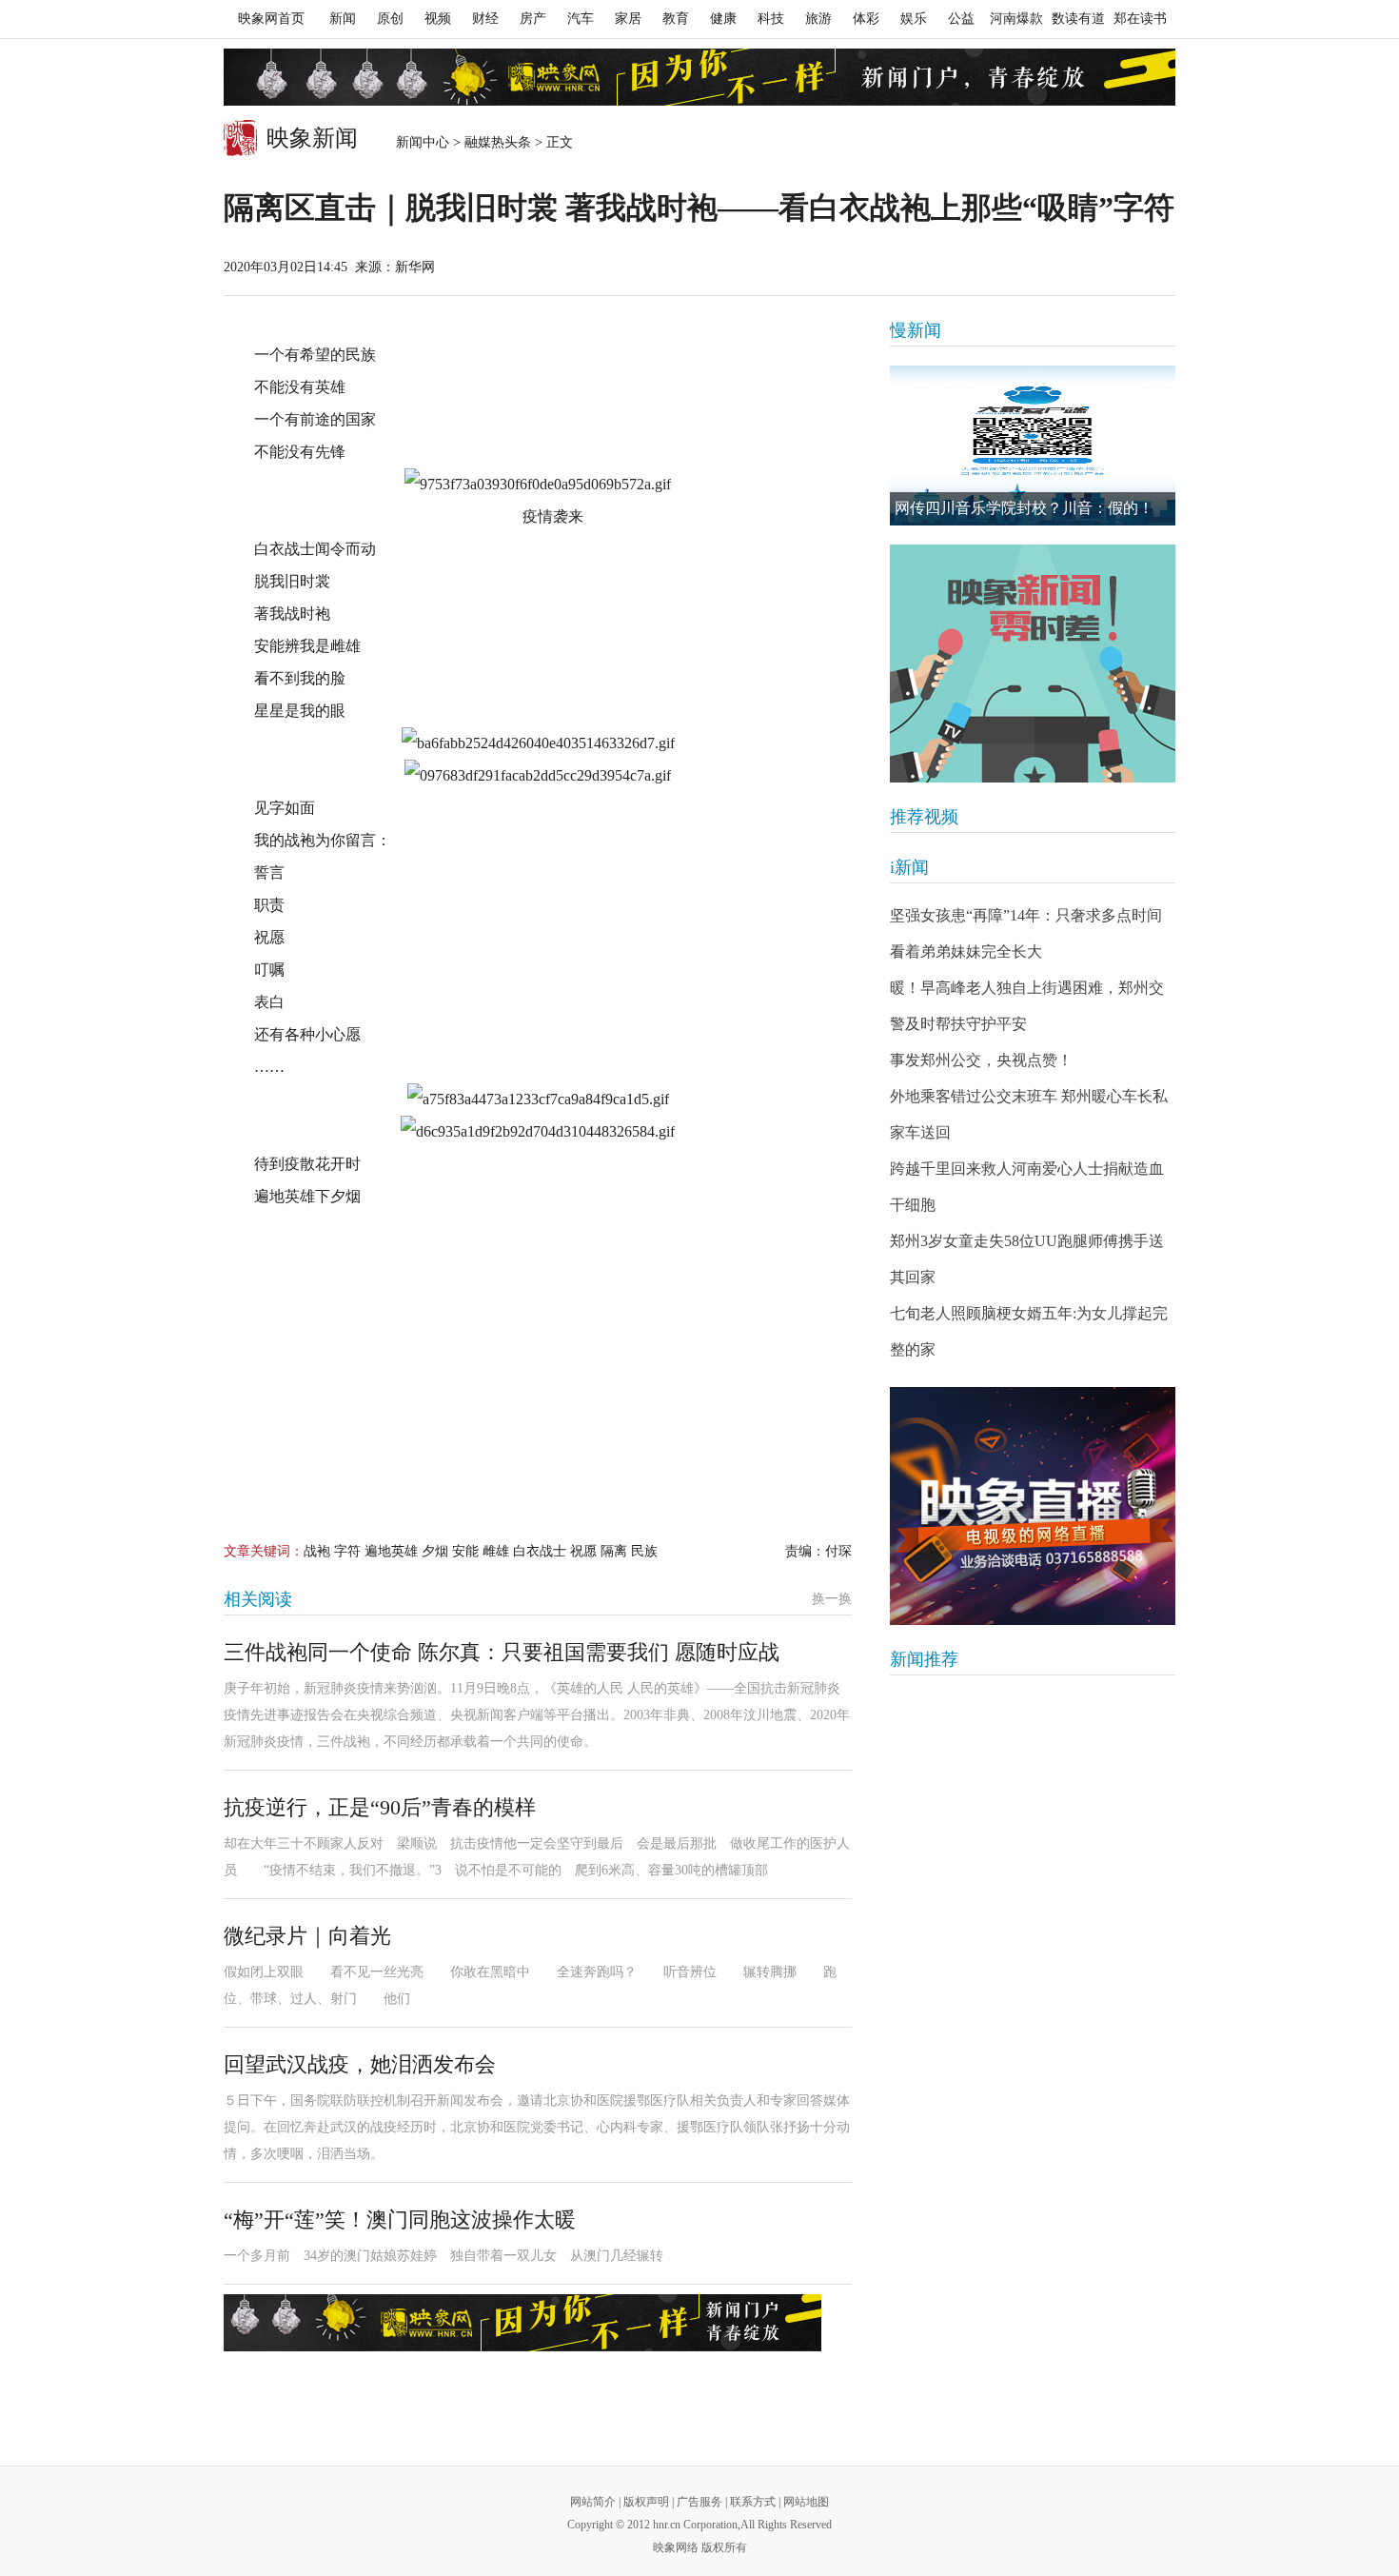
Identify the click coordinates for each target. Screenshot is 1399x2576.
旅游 (818, 19)
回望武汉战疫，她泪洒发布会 (360, 2064)
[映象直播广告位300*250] (1033, 1506)
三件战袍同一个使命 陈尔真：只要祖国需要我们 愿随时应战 (502, 1652)
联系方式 (753, 2502)
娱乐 (914, 19)
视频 (438, 19)
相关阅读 (258, 1599)
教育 (676, 19)
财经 (485, 19)
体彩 (866, 19)
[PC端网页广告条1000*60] (699, 77)
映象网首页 (271, 19)
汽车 (581, 19)
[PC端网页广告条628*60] (522, 2323)
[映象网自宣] (1033, 664)
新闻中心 (423, 142)
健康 (723, 19)
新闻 (343, 19)
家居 (628, 19)
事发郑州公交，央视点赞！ (981, 1060)
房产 (533, 19)
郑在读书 (1140, 19)
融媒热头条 (498, 142)
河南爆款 (1016, 19)
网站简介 (593, 2502)
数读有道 (1078, 19)
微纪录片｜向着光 (307, 1936)
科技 (771, 19)
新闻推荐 (924, 1659)
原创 (390, 19)
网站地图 (806, 2502)
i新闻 (909, 867)
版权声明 (646, 2502)
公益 (961, 19)
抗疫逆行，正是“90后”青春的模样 (380, 1807)
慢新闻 (916, 330)
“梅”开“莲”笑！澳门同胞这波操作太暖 (400, 2219)
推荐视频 (924, 817)
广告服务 (699, 2502)
